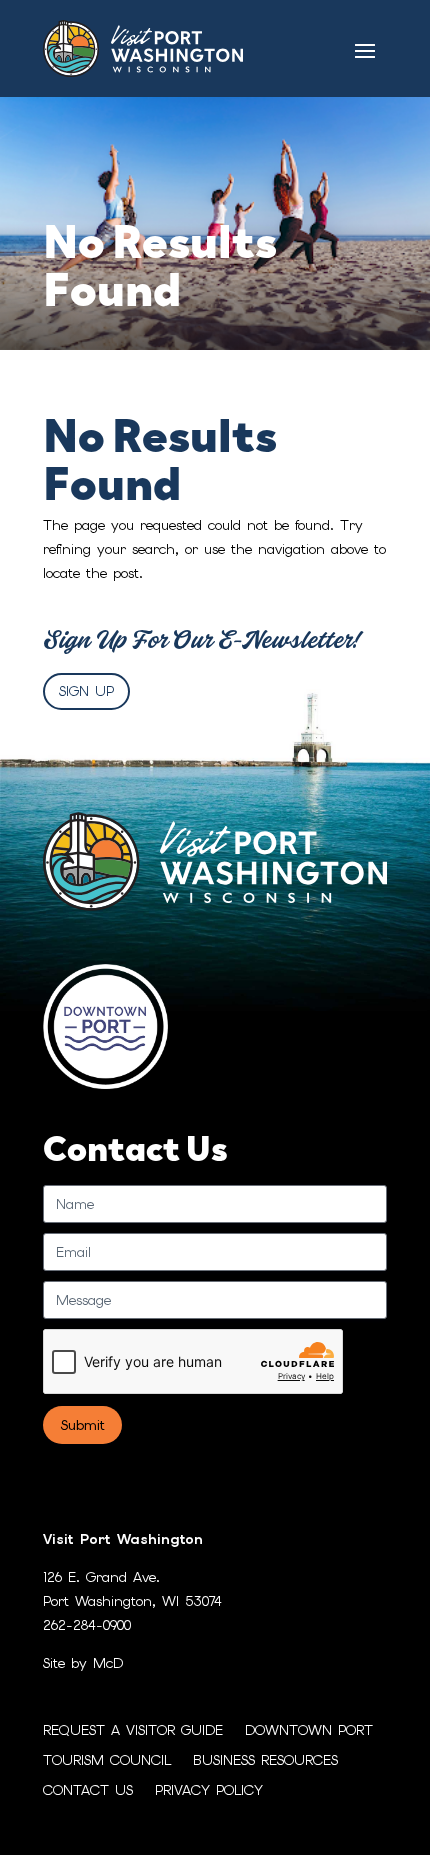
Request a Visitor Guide (133, 1731)
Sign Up (86, 691)
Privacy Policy (209, 1791)
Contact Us (88, 1791)
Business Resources (265, 1761)
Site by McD (83, 1663)
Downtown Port (309, 1731)
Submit (82, 1425)
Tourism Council (107, 1761)
